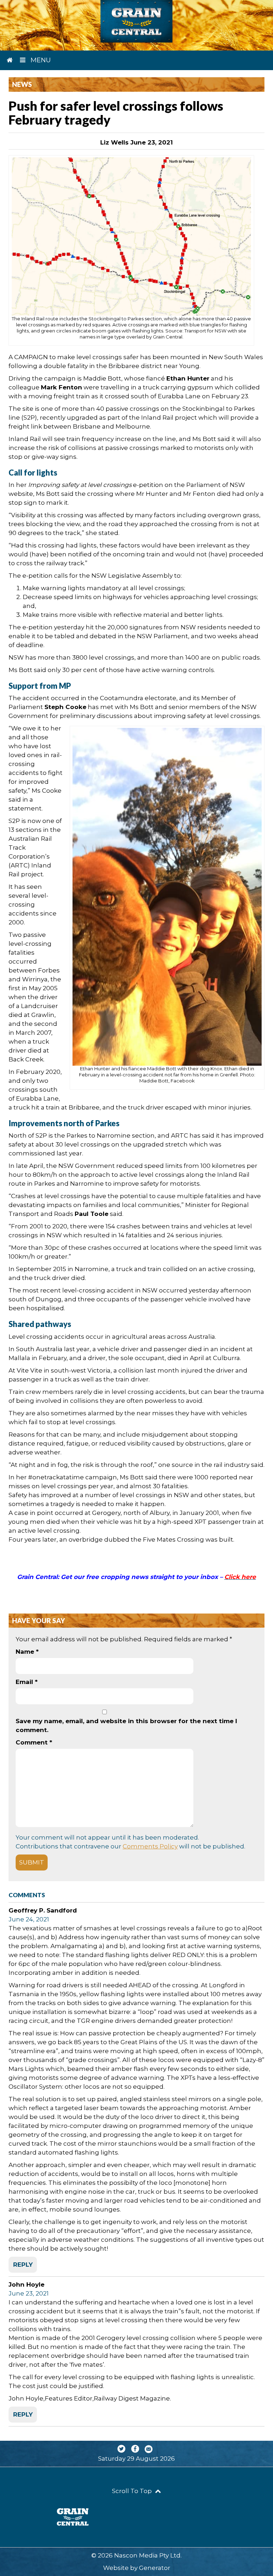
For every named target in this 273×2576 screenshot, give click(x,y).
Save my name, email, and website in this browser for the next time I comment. (126, 1725)
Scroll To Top (133, 2491)
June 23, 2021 (29, 2293)
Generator (155, 2568)
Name (27, 1652)
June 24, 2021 (29, 1919)
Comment (34, 1742)
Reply (23, 2265)
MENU (40, 60)
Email (27, 1682)
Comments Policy (150, 1846)
